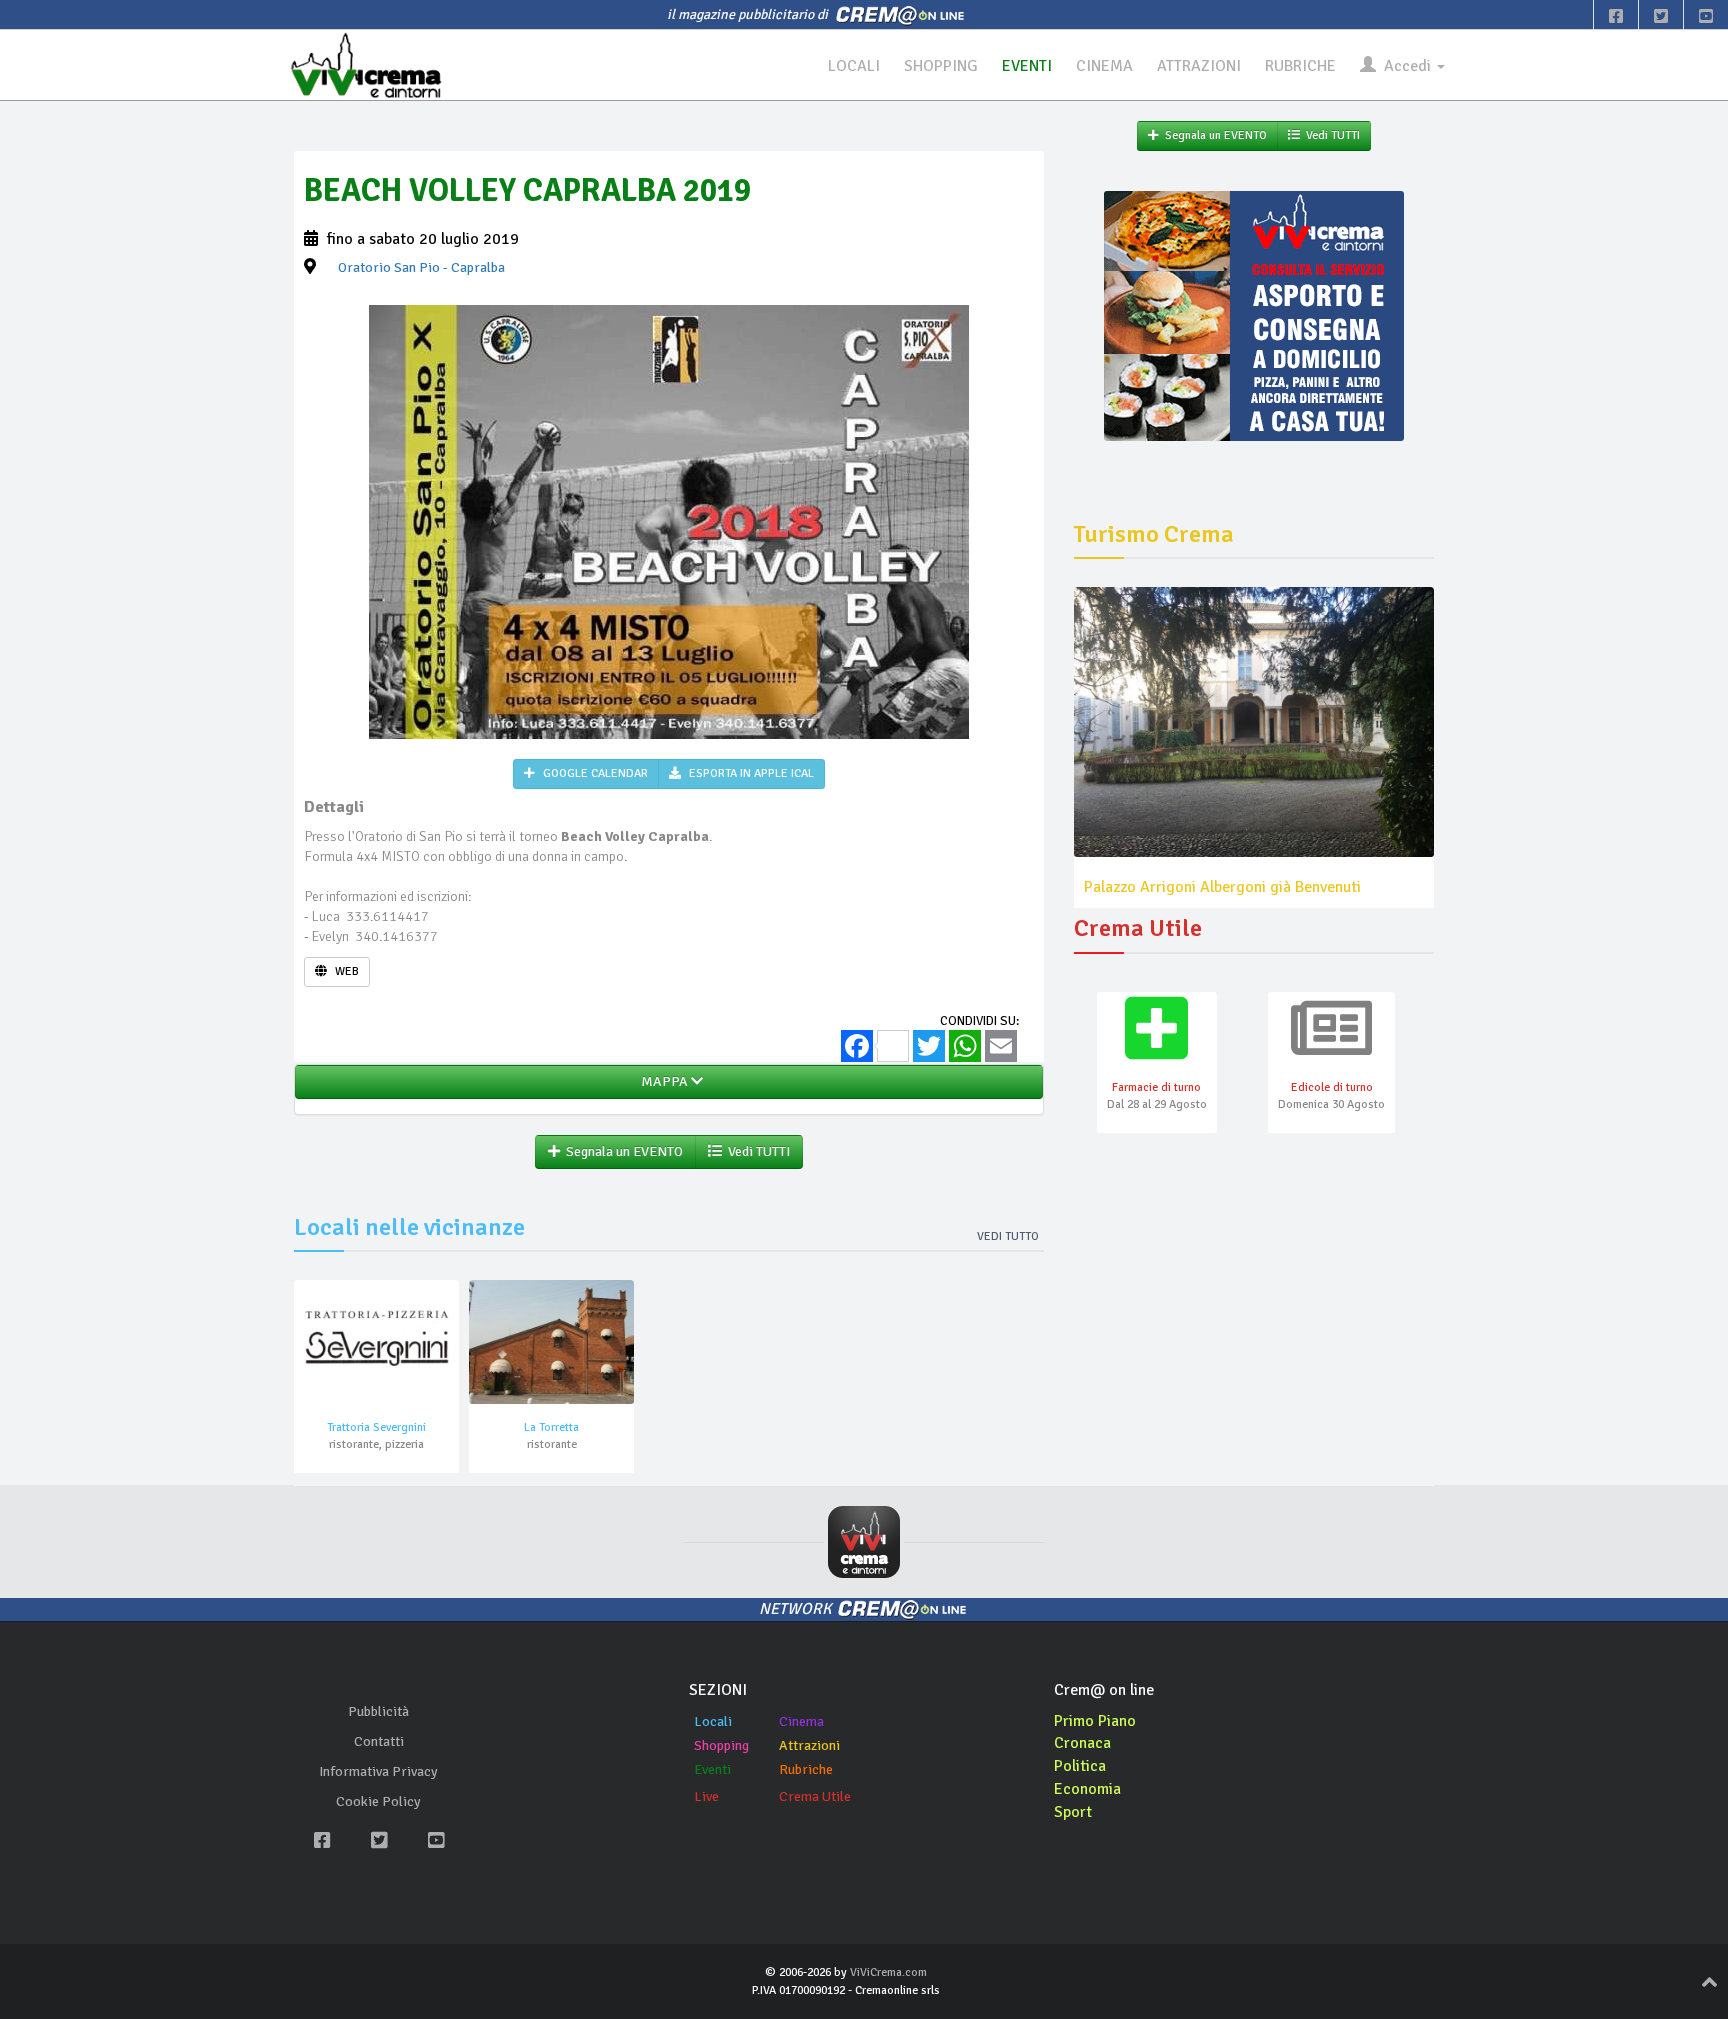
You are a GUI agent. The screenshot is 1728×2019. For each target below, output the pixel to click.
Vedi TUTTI (756, 1151)
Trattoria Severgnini (376, 1427)
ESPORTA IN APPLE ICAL (750, 773)
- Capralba (421, 267)
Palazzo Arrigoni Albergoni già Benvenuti (1222, 887)
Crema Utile (815, 1796)
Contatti (379, 1741)
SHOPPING (941, 66)
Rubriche (806, 1769)
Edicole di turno (1332, 1087)
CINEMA (1104, 66)
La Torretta (551, 1427)
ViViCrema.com (888, 1972)
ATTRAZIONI (1199, 66)
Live (706, 1796)
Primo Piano (1095, 1721)
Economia (1087, 1789)
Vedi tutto (1008, 1236)
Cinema (801, 1721)
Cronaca (1082, 1743)
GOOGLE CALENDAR (594, 773)
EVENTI (1027, 66)
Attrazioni (809, 1745)
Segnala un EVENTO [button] (621, 1151)
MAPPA (663, 1081)
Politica (1080, 1766)
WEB (345, 971)
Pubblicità (378, 1711)
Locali (713, 1721)
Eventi (712, 1769)
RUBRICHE (1300, 66)
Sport (1073, 1812)
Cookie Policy (378, 1801)
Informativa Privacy (378, 1771)
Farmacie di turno (1156, 1087)
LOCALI (854, 66)
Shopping (721, 1745)
